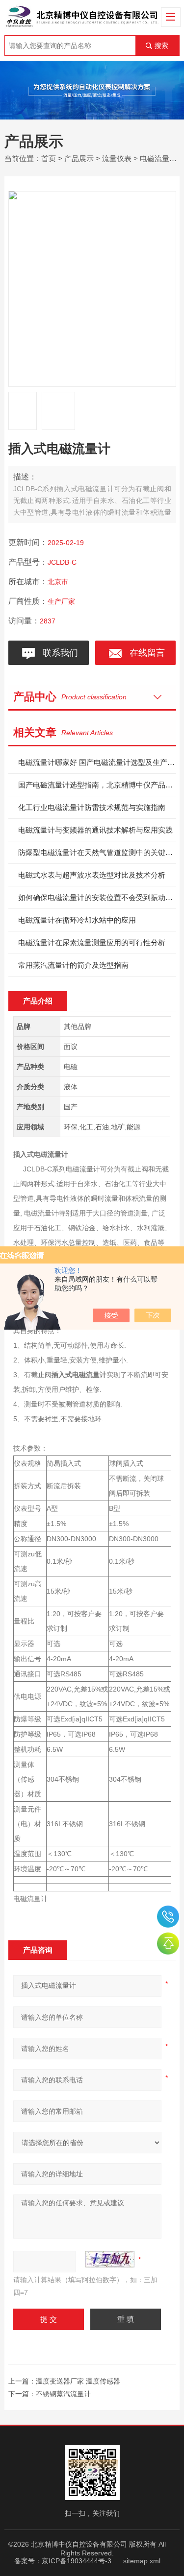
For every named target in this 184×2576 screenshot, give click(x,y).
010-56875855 (168, 1917)
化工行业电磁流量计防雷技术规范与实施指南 (92, 807)
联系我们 (58, 653)
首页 (49, 158)
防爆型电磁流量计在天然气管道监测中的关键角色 (97, 852)
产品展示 (79, 158)
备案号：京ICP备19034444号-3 (63, 2561)
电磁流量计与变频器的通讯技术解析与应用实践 (95, 830)
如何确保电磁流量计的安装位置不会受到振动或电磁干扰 (97, 897)
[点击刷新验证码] (110, 2259)
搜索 (161, 46)
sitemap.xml (142, 2561)
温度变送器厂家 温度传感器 (78, 2381)
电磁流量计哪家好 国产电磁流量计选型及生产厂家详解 (97, 762)
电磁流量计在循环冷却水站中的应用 (77, 920)
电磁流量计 (158, 158)
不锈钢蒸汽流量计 (63, 2394)
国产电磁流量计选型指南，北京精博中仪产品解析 (97, 785)
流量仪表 (117, 158)
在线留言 (145, 653)
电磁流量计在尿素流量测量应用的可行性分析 (92, 942)
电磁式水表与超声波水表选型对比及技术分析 (92, 875)
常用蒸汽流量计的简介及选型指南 (73, 965)
